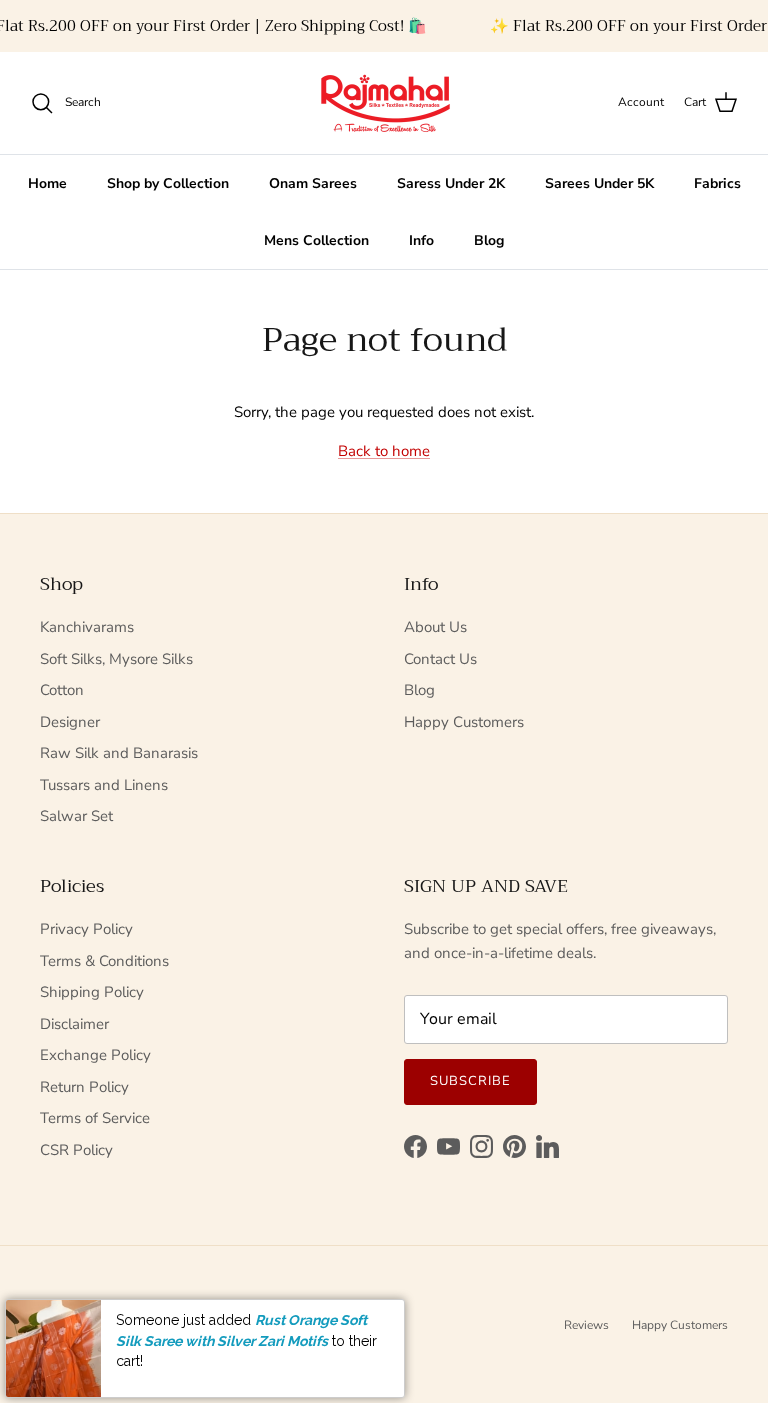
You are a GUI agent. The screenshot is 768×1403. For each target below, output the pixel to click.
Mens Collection (316, 240)
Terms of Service (95, 1118)
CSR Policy (76, 1150)
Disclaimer (74, 1024)
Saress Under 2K (451, 183)
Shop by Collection (168, 183)
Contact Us (440, 659)
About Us (435, 627)
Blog (489, 240)
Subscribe (470, 1081)
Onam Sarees (313, 183)
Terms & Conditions (104, 961)
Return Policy (84, 1087)
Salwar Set (76, 816)
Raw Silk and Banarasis (119, 753)
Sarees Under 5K (599, 183)
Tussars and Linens (104, 785)
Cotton (62, 690)
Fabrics (717, 183)
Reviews (586, 1325)
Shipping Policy (92, 992)
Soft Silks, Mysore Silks (116, 659)
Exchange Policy (95, 1055)
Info (421, 240)
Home (47, 183)
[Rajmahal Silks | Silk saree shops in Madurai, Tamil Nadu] (384, 103)
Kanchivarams (87, 627)
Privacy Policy (86, 929)
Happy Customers (464, 722)
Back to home (384, 451)
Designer (70, 722)
